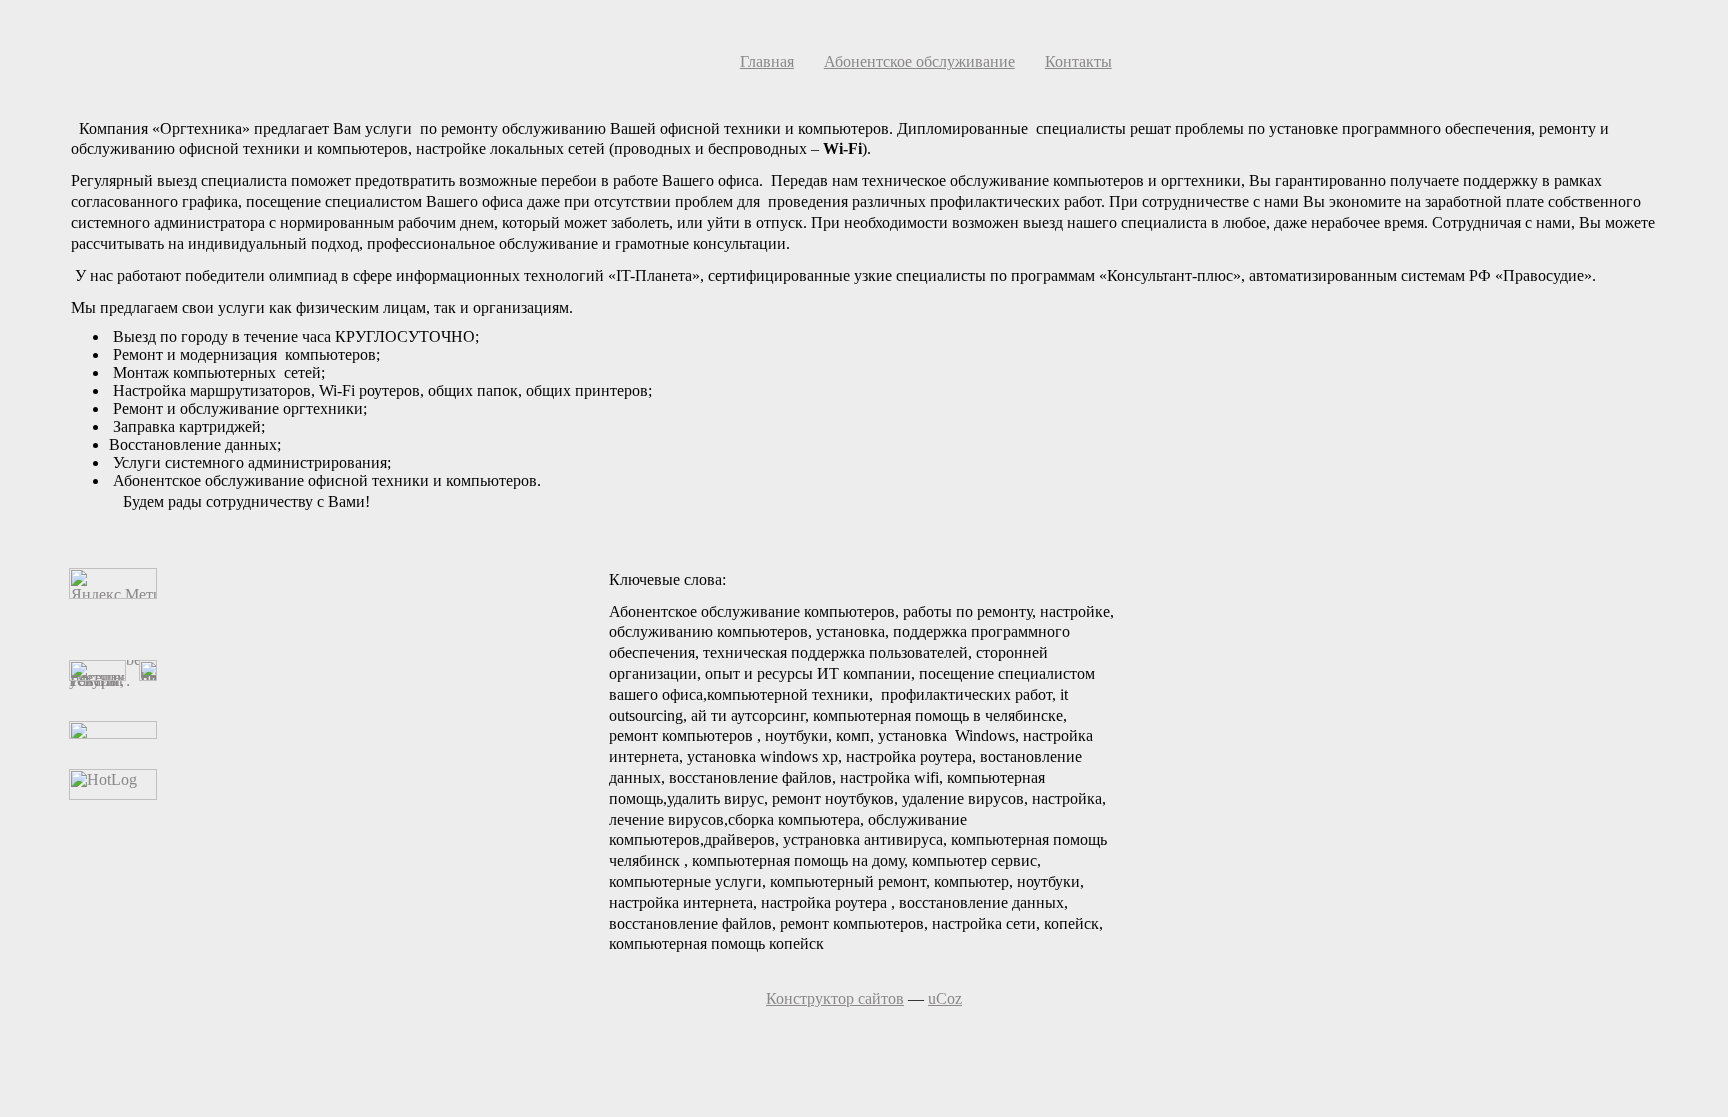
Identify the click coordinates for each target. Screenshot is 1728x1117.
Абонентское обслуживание (919, 61)
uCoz (945, 998)
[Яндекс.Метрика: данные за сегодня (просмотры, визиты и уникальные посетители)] (113, 583)
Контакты (1078, 61)
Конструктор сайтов (835, 998)
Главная (767, 61)
